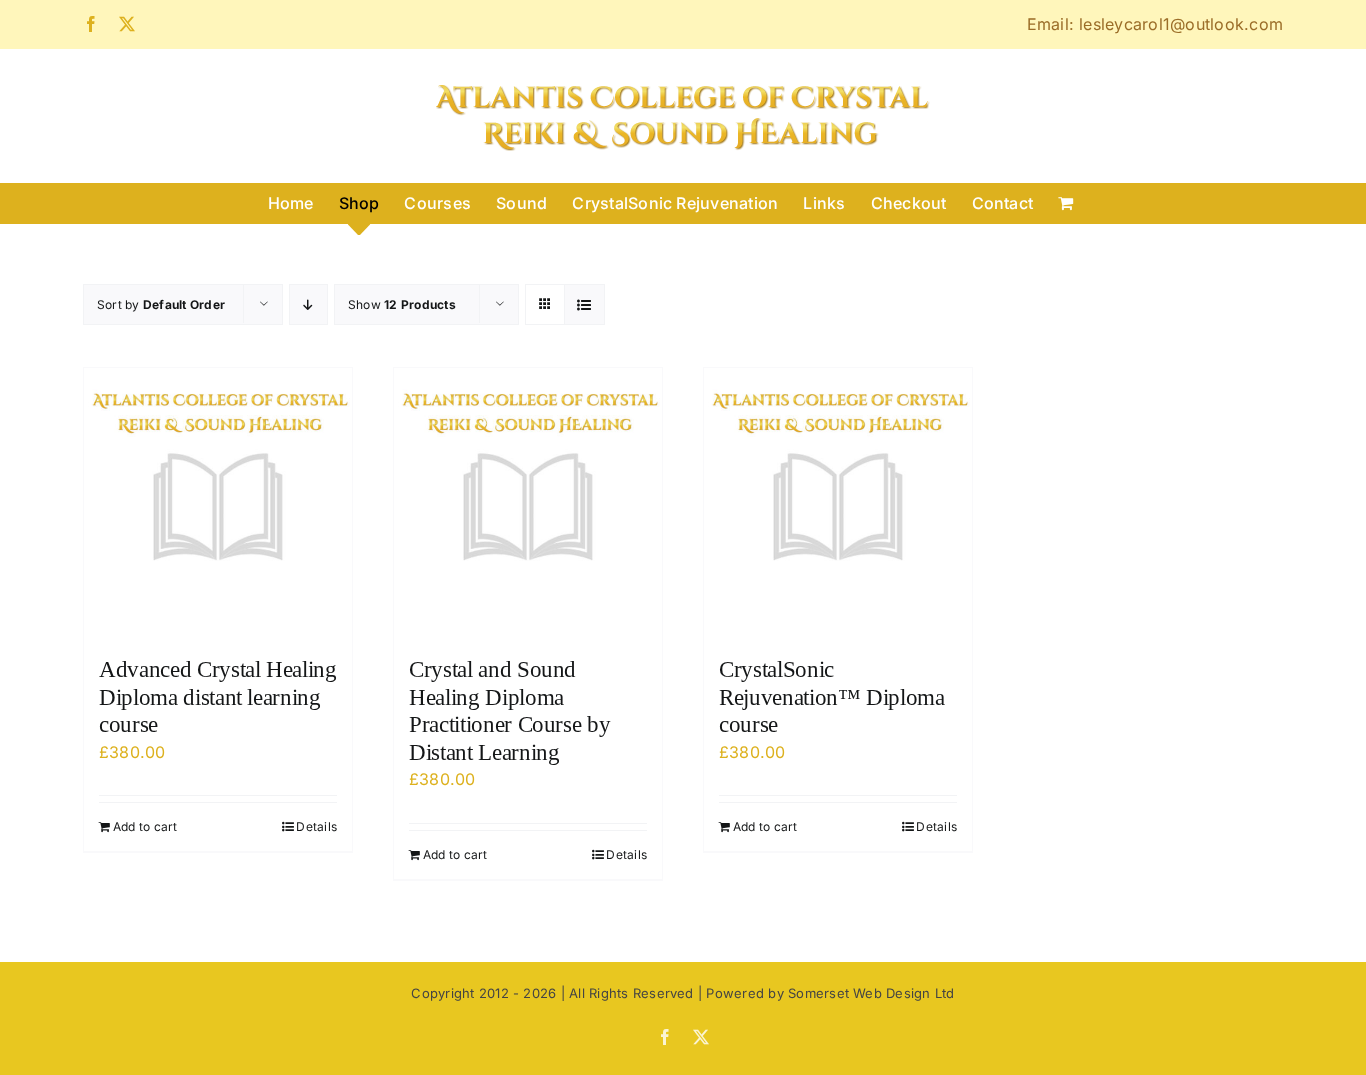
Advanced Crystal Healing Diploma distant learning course (218, 697)
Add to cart (145, 826)
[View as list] (584, 304)
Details (316, 826)
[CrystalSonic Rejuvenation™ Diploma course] (838, 502)
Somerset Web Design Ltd (871, 993)
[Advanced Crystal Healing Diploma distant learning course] (218, 502)
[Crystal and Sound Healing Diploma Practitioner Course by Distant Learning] (528, 502)
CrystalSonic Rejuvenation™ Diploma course (832, 697)
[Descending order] (308, 304)
